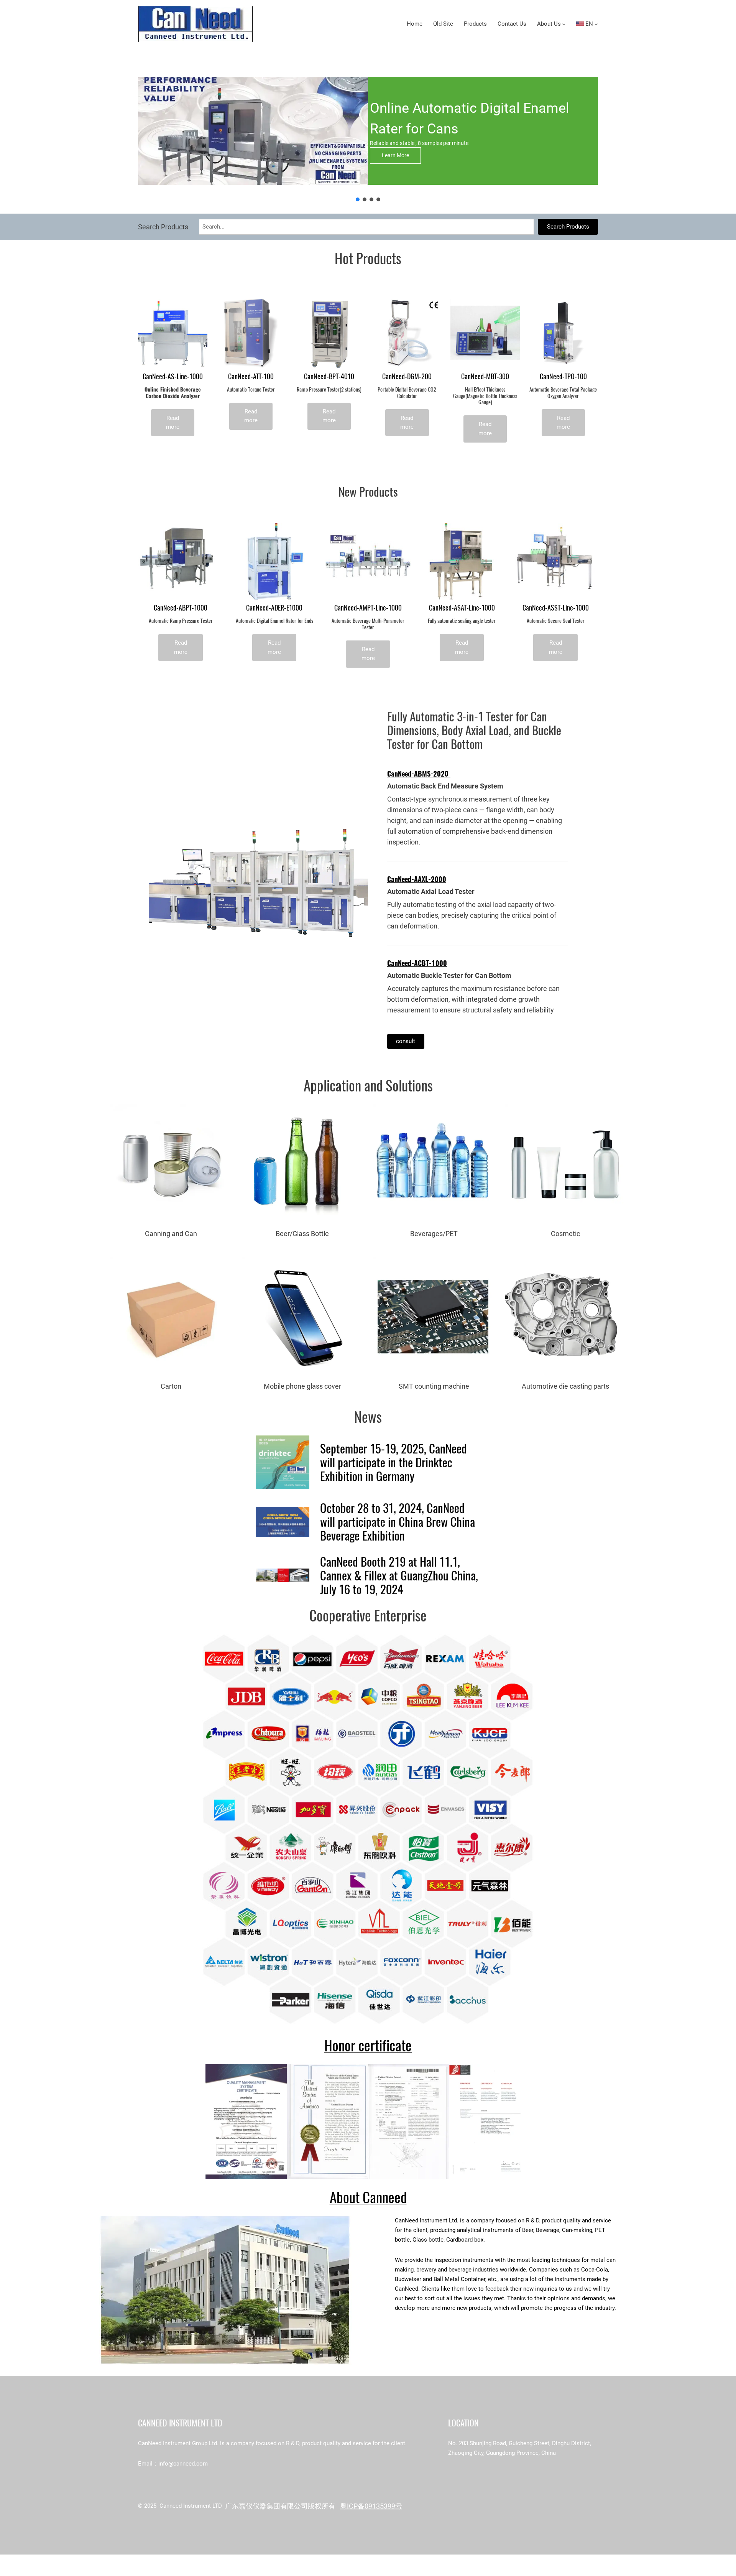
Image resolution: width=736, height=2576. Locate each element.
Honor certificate (368, 2045)
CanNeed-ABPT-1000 (181, 608)
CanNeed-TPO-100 (563, 377)
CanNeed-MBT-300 (485, 377)
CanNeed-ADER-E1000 (274, 608)
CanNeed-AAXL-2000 (417, 879)
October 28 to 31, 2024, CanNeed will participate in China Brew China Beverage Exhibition (398, 1522)
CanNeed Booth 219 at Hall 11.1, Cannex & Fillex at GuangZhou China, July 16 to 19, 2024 (399, 1575)
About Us (549, 24)
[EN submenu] (596, 24)
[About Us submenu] (564, 24)
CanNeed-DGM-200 (407, 377)
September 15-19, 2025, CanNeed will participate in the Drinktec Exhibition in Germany (393, 1462)
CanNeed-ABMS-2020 (419, 774)
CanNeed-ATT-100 (251, 377)
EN (588, 24)
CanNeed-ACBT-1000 (417, 963)
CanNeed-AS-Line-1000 (173, 377)
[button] (358, 199)
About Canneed (368, 2197)
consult (406, 1041)
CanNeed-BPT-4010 (329, 377)
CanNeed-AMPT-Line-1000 (368, 608)
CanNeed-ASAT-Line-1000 (462, 608)
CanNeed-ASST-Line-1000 (556, 608)
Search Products (568, 227)
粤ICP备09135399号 (371, 2506)
